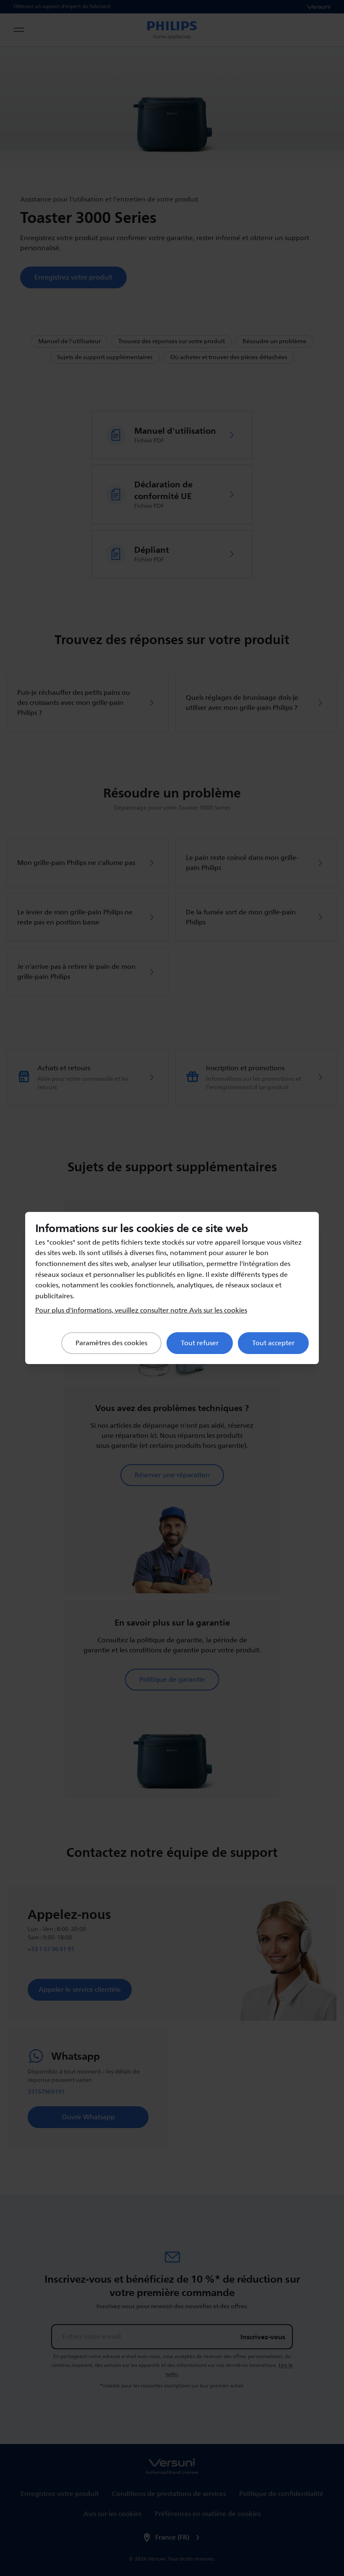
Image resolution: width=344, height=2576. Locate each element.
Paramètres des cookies (111, 1343)
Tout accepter (273, 1343)
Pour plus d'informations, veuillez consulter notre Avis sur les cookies (141, 1310)
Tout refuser (200, 1343)
